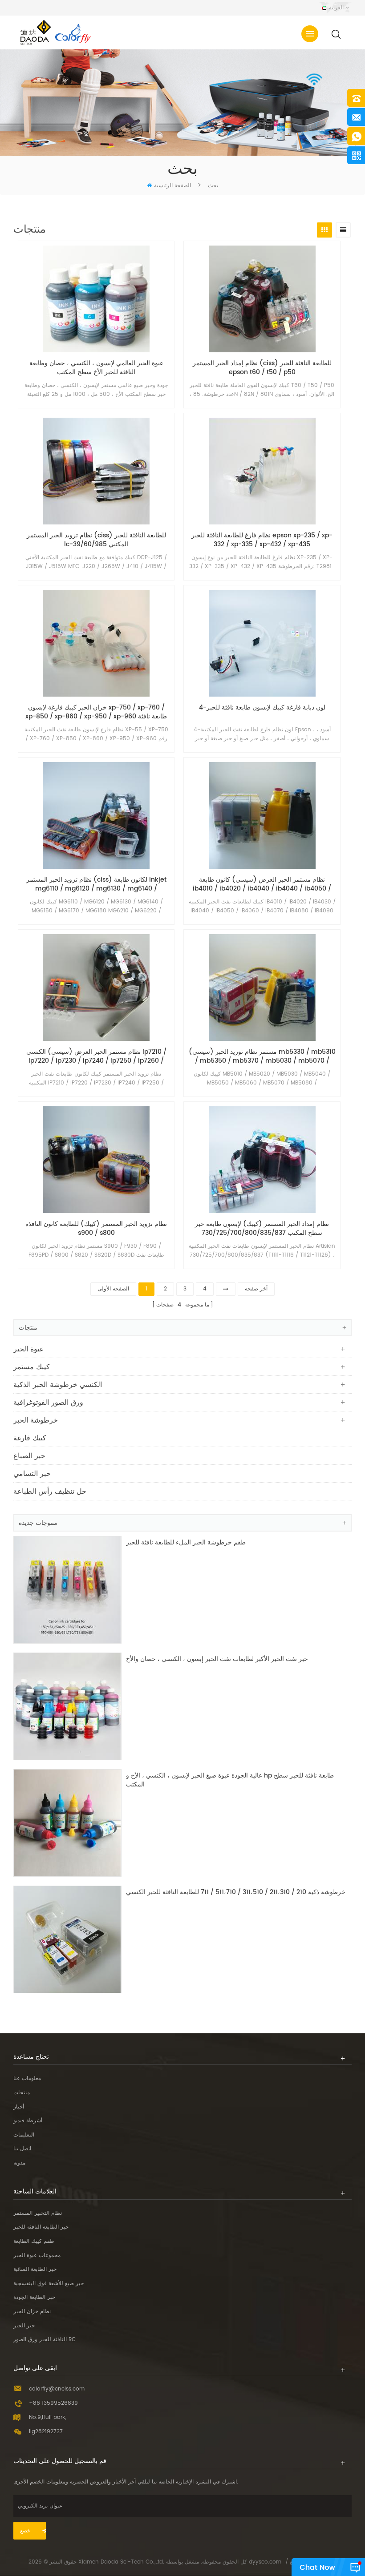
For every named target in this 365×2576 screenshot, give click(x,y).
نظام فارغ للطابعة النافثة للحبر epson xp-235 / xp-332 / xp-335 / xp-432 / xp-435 (262, 540)
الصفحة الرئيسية (172, 186)
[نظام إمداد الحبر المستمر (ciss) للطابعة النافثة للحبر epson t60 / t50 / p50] (262, 299)
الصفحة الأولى (113, 1289)
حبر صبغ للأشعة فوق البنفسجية (49, 2284)
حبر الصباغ (29, 1456)
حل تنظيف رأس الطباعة (50, 1492)
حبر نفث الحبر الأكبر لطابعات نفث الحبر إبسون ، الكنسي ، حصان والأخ (217, 1659)
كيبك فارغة (30, 1438)
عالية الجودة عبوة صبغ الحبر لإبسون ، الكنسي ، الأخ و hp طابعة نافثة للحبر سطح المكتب (230, 1780)
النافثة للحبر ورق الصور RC (45, 2340)
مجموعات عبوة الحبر (37, 2256)
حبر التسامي (32, 1474)
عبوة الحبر (29, 1349)
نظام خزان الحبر (32, 2312)
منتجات (22, 2093)
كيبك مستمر (32, 1367)
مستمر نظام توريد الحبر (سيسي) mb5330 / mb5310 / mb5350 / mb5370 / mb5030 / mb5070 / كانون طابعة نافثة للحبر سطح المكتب (262, 1056)
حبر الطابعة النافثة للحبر (41, 2227)
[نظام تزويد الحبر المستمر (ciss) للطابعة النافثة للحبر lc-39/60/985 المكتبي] (96, 471)
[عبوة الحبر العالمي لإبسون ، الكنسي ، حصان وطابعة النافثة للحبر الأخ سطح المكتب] (96, 299)
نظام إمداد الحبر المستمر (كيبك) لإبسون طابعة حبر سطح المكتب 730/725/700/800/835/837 (262, 1229)
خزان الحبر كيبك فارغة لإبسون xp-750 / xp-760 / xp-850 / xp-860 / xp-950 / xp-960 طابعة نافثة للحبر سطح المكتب (96, 712)
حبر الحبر (24, 2326)
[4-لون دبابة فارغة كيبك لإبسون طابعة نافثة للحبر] (262, 643)
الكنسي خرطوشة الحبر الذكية (58, 1385)
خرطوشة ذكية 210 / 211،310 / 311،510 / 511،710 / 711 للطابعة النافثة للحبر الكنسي (236, 1893)
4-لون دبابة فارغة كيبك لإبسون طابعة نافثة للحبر (262, 708)
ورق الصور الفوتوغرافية (48, 1403)
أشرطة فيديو (28, 2121)
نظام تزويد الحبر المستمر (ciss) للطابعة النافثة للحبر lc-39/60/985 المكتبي (96, 540)
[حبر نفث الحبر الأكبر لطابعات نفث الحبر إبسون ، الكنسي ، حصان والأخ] (67, 1706)
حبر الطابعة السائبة (35, 2269)
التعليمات (24, 2135)
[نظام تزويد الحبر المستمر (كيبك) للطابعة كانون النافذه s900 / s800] (96, 1160)
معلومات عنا (27, 2078)
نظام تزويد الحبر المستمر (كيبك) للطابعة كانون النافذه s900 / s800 (96, 1229)
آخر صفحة (256, 1289)
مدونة (19, 2163)
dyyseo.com (265, 2562)
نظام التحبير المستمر (38, 2213)
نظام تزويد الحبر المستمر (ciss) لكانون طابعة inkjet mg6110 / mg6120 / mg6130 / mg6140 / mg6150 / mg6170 (96, 884)
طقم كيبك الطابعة (34, 2241)
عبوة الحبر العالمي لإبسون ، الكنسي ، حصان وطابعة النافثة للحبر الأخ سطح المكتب (96, 368)
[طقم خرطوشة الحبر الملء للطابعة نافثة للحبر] (67, 1590)
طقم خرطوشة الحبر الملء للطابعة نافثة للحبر (186, 1543)
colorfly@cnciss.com (57, 2389)
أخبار (19, 2107)
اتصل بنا (22, 2149)
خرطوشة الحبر (36, 1420)
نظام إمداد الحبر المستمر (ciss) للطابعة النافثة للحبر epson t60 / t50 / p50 (262, 368)
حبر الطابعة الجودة (34, 2297)
